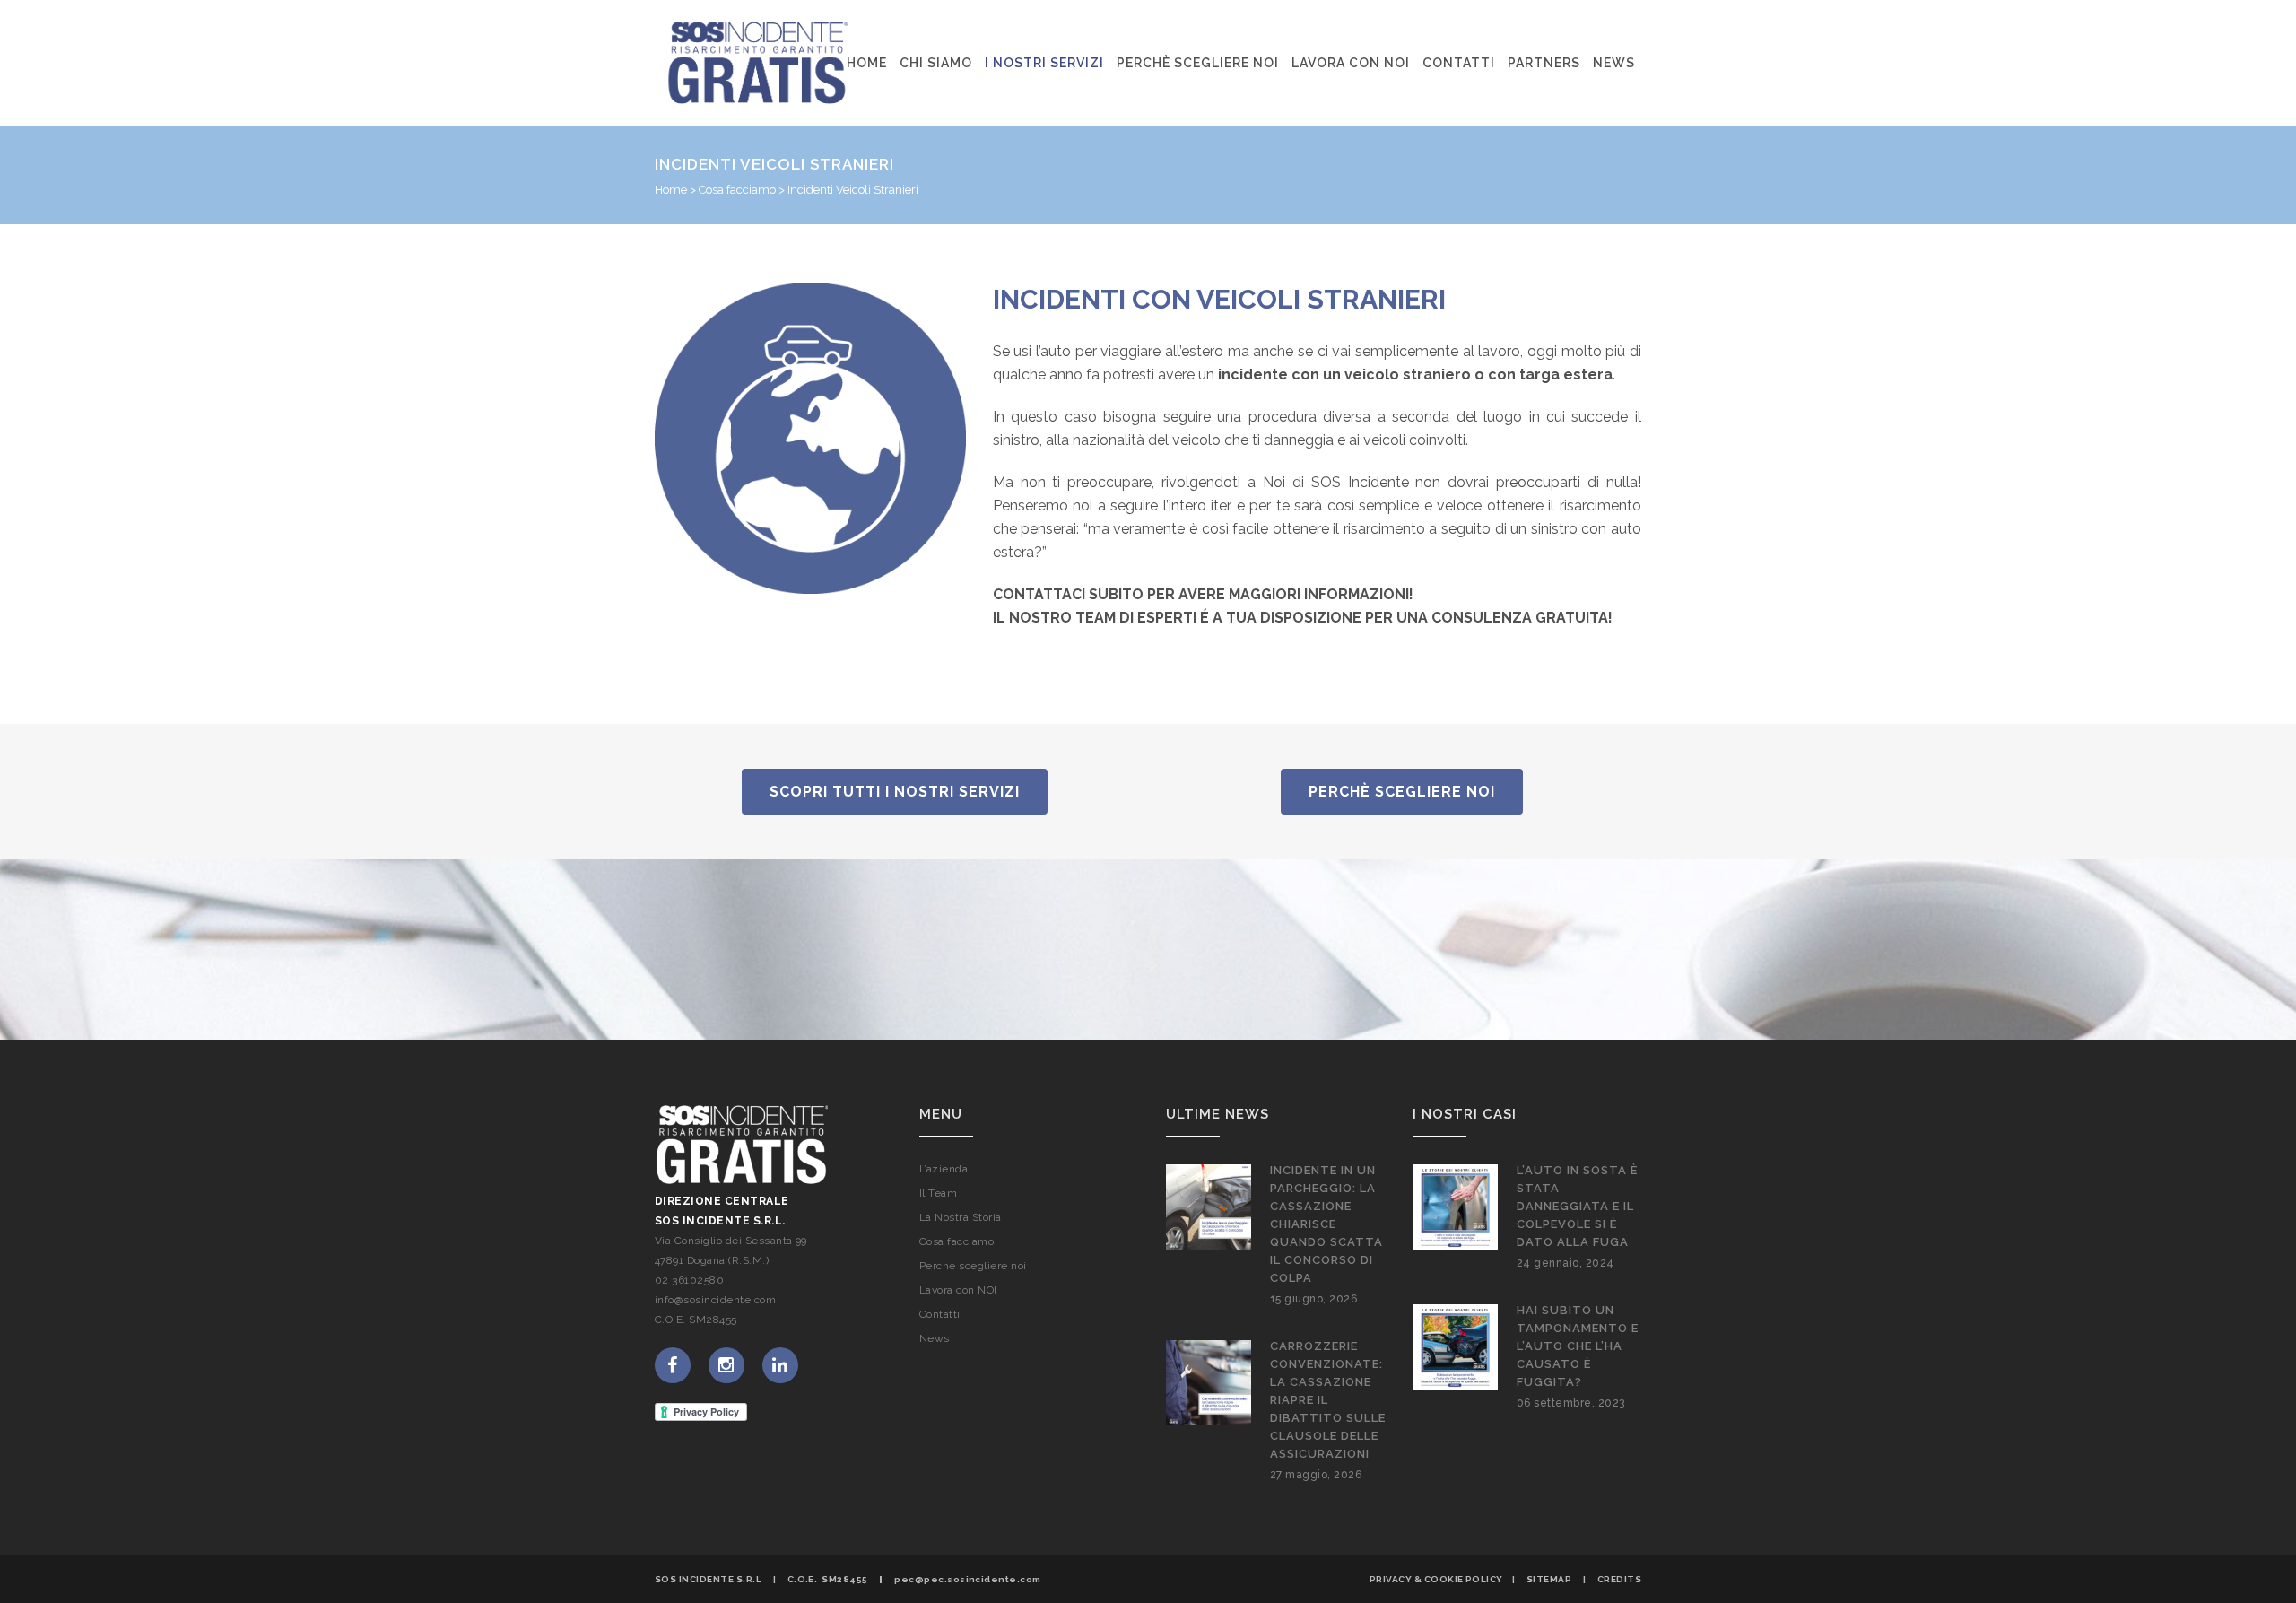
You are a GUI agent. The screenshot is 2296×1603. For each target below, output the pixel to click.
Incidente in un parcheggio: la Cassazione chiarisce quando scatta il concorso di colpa (1326, 1224)
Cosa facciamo (737, 190)
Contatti (940, 1314)
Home (671, 190)
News (935, 1338)
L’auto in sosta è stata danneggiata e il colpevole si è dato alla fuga (1577, 1206)
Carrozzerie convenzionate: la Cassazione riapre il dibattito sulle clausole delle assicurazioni (1328, 1400)
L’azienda (944, 1169)
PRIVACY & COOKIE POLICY (1436, 1579)
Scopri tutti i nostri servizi (895, 792)
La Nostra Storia (961, 1217)
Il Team (938, 1193)
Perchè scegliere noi (1402, 792)
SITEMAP (1549, 1579)
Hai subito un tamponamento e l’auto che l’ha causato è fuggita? (1578, 1346)
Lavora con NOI (958, 1290)
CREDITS (1619, 1579)
